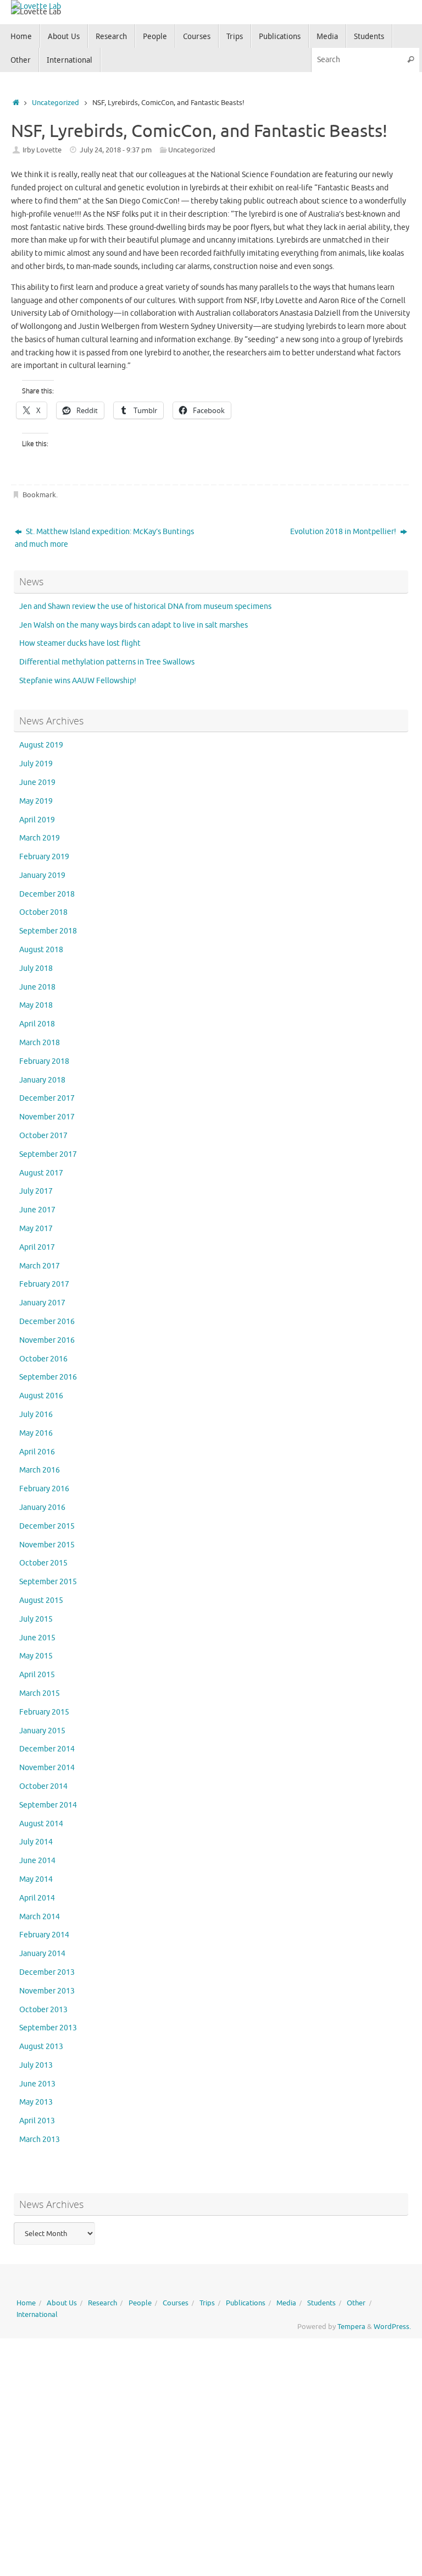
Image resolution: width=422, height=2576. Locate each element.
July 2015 (36, 1619)
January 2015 (42, 1731)
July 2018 (36, 968)
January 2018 (42, 1080)
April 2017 (37, 1247)
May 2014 (36, 1879)
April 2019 (37, 820)
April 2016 (37, 1452)
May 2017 (36, 1229)
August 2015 (41, 1600)
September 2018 (48, 931)
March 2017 (40, 1266)
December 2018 (47, 894)
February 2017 (44, 1284)
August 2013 (41, 2047)
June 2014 (37, 1861)
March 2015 (40, 1693)
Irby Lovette (42, 150)
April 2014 (37, 1898)
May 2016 (36, 1433)
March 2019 (40, 838)
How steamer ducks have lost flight (80, 643)
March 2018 (40, 1043)
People (140, 2303)
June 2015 (37, 1638)
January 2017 (42, 1303)
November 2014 (47, 1768)
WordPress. (392, 2327)
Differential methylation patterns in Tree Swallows (107, 662)
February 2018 (44, 1061)
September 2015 (48, 1582)
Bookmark (39, 495)
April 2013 (37, 2121)
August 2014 (41, 1824)
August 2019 (41, 745)
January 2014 (42, 1954)
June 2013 (37, 2084)
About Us (62, 2303)
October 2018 (43, 912)
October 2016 (43, 1359)
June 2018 (37, 987)
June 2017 (37, 1210)
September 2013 (48, 2028)
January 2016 (42, 1507)
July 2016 (36, 1415)
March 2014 (40, 1917)
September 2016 (48, 1377)
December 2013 (47, 1972)
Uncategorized (55, 103)
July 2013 (36, 2065)
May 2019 (36, 801)
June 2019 (37, 782)
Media (286, 2303)
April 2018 (37, 1024)
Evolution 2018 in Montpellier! (344, 532)
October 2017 (43, 1136)
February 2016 (44, 1489)
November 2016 (47, 1340)
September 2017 (48, 1154)
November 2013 (47, 1991)
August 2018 (41, 950)
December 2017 (47, 1098)
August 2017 (41, 1173)
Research (102, 2303)
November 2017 (47, 1117)
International (37, 2315)
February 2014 (44, 1935)
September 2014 (48, 1805)
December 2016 (47, 1322)
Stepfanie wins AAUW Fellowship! (78, 681)
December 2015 (47, 1526)
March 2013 (40, 2140)
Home (26, 2303)
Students (321, 2303)
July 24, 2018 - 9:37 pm (116, 150)
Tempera (351, 2327)
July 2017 (36, 1191)
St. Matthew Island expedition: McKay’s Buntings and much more (104, 538)
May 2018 (36, 1005)
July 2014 (36, 1842)
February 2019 (44, 857)
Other (356, 2303)
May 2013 (36, 2102)
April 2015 (37, 1675)
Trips (207, 2303)
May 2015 (36, 1656)
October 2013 (43, 2010)
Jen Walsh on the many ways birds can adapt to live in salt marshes (134, 625)
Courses (176, 2303)
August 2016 (41, 1396)
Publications (246, 2303)
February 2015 (44, 1712)
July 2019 (36, 764)
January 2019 (42, 875)
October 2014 (43, 1786)
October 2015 (43, 1563)
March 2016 (40, 1470)
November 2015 (47, 1545)
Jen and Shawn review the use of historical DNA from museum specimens (145, 606)
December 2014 (47, 1749)
